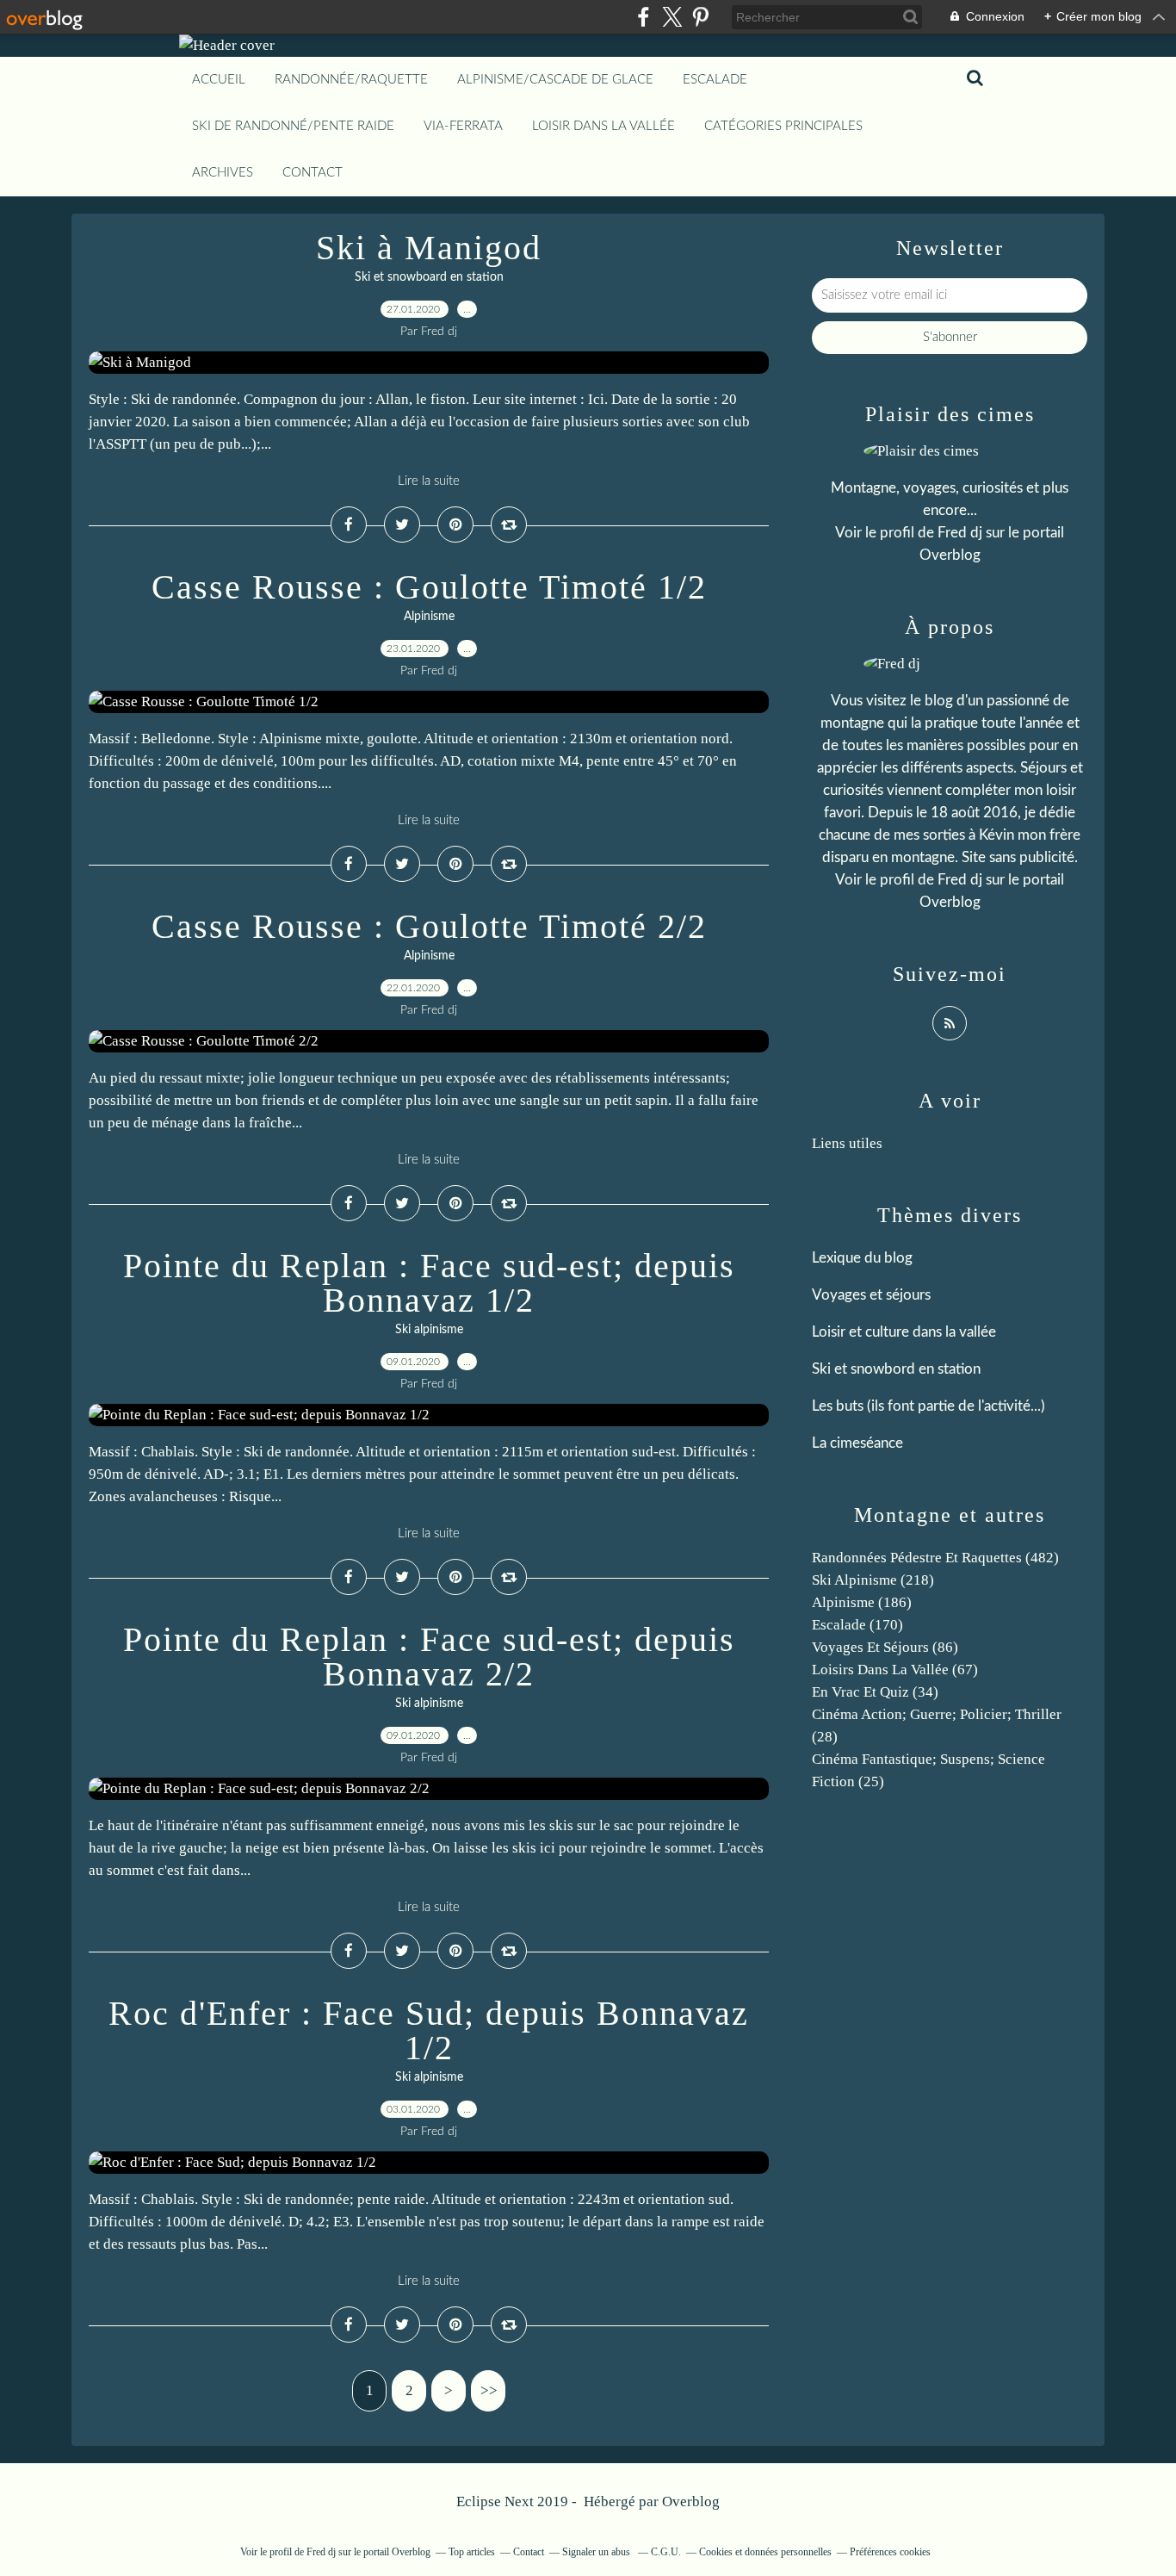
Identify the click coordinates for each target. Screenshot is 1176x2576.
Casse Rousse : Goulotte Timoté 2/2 (429, 926)
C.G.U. (666, 2552)
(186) (862, 1602)
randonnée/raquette (351, 80)
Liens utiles (847, 1143)
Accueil (219, 80)
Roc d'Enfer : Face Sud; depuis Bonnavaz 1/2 (429, 2030)
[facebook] (644, 17)
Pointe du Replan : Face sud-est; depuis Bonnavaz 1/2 (429, 1283)
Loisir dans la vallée (603, 126)
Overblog (691, 2502)
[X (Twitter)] (672, 17)
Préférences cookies (890, 2552)
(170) (857, 1625)
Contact (313, 173)
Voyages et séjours (871, 1295)
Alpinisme (429, 617)
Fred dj (960, 533)
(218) (873, 1580)
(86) (885, 1647)
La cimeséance (857, 1443)
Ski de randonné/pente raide (293, 126)
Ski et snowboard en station (429, 277)
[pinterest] (700, 17)
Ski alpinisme (429, 1330)
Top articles (472, 2552)
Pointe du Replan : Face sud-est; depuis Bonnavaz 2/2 (429, 1657)
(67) (895, 1670)
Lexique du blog (862, 1258)
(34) (875, 1692)
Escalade (715, 80)
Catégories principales (783, 126)
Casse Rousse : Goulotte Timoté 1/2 (429, 587)
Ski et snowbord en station (896, 1369)
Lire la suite (429, 481)
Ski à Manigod (429, 248)
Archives (223, 173)
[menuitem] (219, 80)
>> (489, 2390)
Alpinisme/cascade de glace (555, 80)
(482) (935, 1558)
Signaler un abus (597, 2552)
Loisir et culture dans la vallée (904, 1332)
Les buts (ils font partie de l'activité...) (928, 1406)
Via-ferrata (463, 126)
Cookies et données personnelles (765, 2552)
